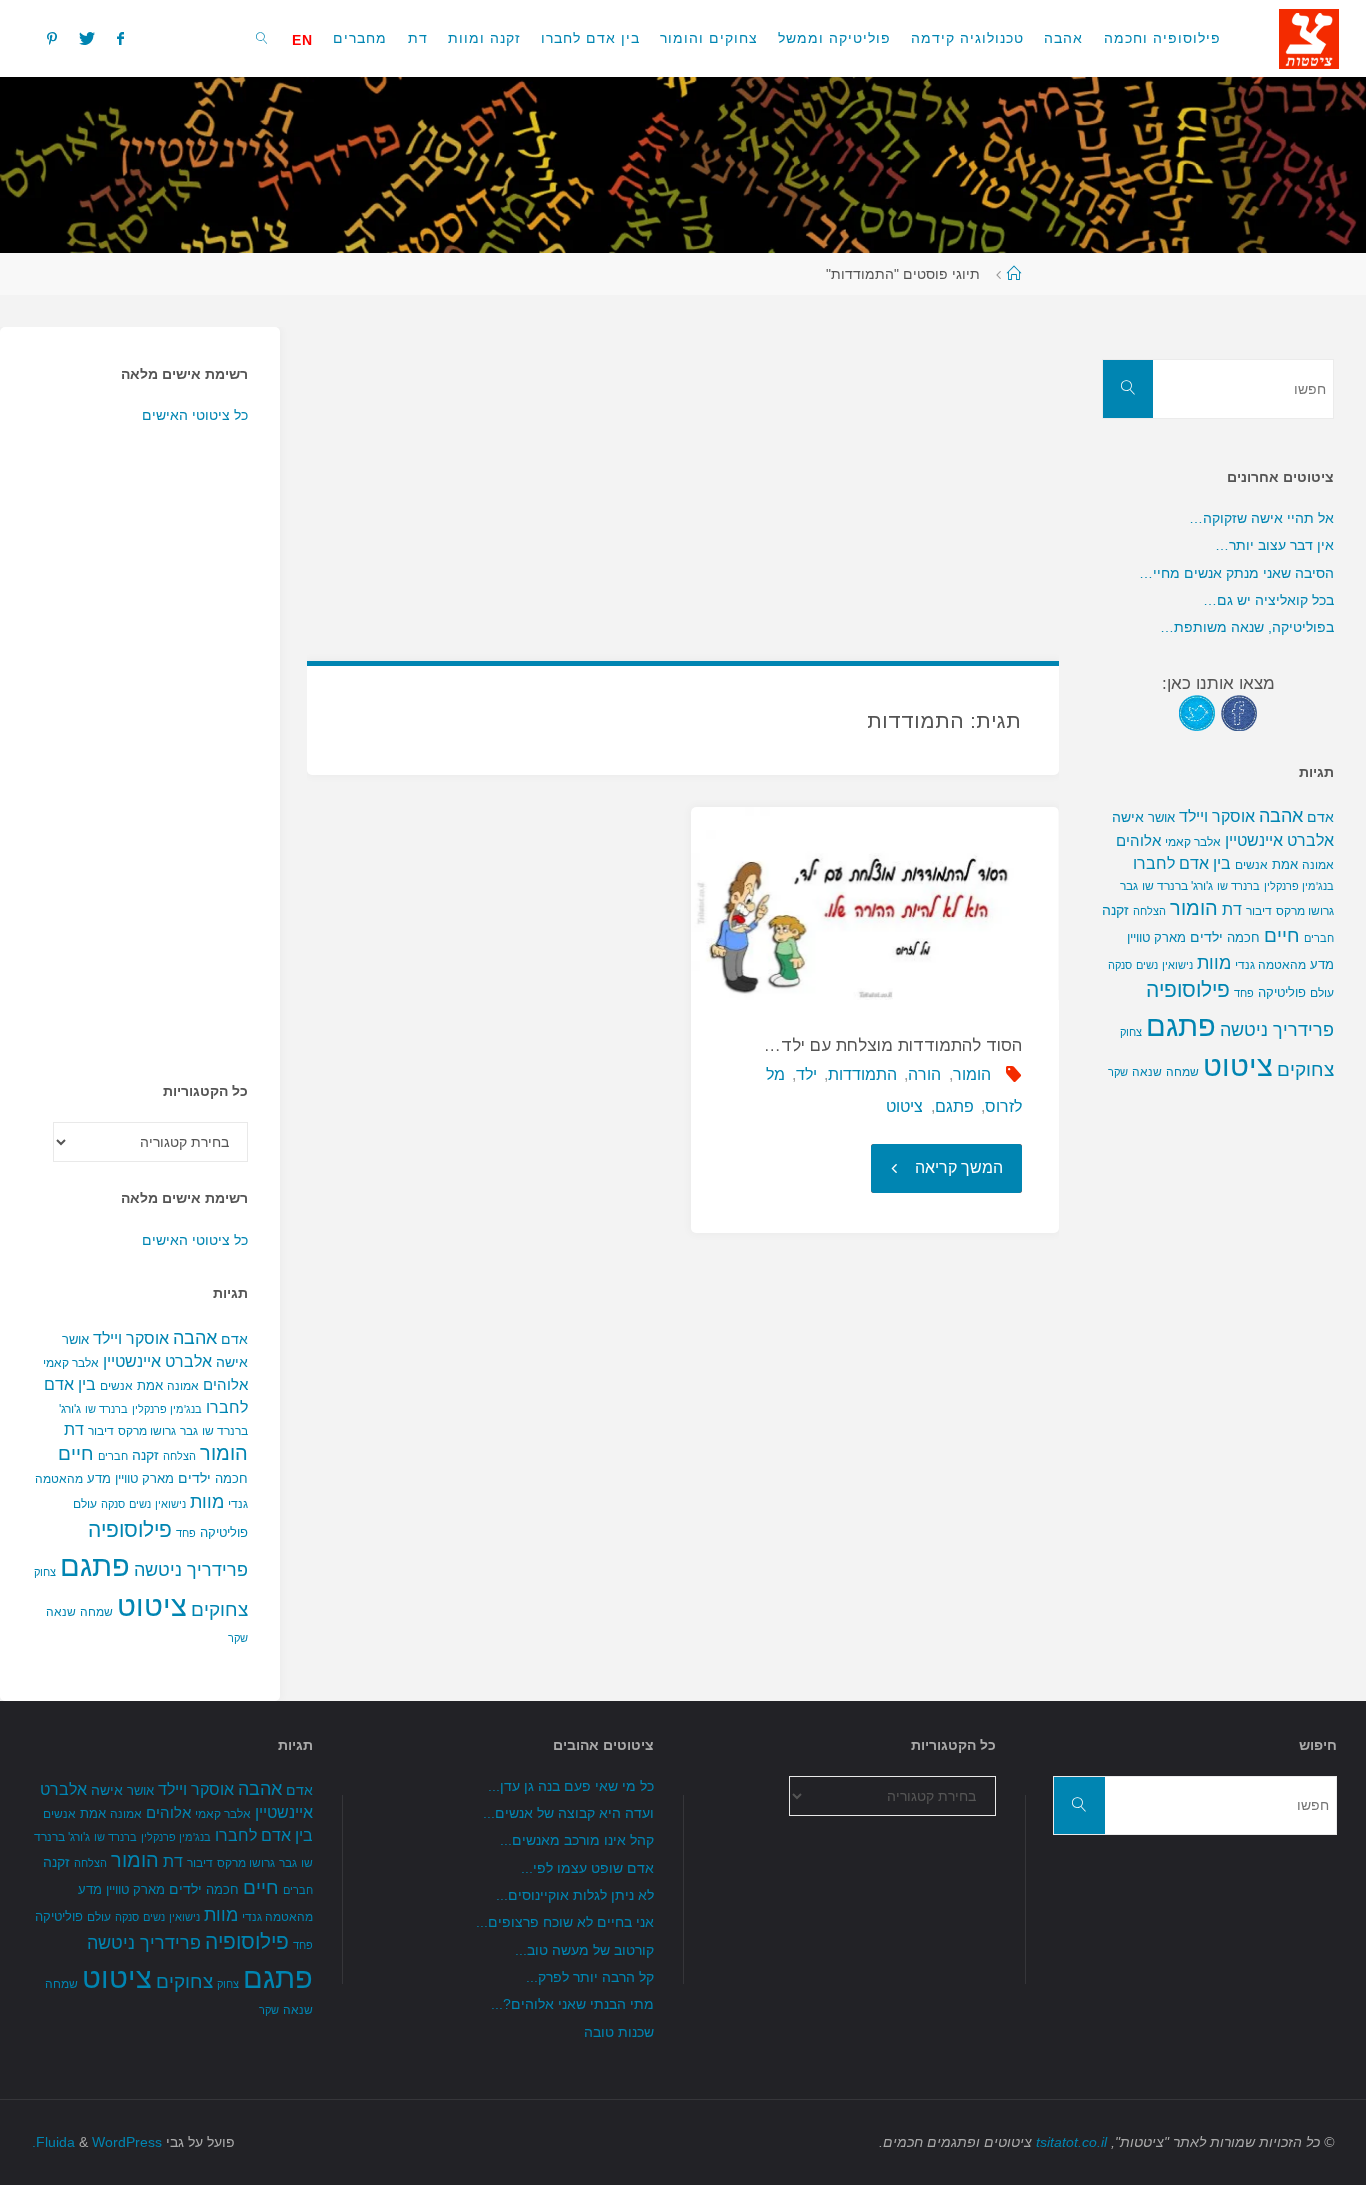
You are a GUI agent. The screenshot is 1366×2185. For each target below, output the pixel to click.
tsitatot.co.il (1071, 2142)
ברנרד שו (106, 1409)
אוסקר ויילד (131, 1338)
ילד (806, 1074)
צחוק (45, 1572)
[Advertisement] (683, 467)
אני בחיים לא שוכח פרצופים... (565, 1922)
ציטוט (904, 1106)
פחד (186, 1533)
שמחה (96, 1612)
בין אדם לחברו (1182, 863)
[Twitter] (87, 38)
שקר (238, 1638)
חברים (113, 1456)
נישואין (170, 1504)
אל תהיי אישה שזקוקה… (1261, 518)
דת (74, 1429)
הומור (972, 1074)
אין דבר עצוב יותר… (1274, 545)
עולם (85, 1504)
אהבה (195, 1337)
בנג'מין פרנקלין (167, 1409)
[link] (262, 37)
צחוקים (219, 1609)
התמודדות (862, 1074)
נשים (140, 1504)
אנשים (116, 1386)
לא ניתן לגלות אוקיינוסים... (575, 1895)
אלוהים (225, 1385)
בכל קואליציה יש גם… (1268, 600)
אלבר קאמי (71, 1363)
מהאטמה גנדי (1270, 965)
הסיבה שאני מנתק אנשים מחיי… (1236, 573)
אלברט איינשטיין (157, 1361)
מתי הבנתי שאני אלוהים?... (572, 2004)
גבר (189, 1431)
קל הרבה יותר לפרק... (590, 1977)
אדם (234, 1339)
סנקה (113, 1504)
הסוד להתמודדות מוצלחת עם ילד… (893, 1045)
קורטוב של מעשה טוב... (584, 1950)
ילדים (194, 1478)
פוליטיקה (224, 1532)
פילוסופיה (130, 1530)
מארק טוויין (144, 1478)
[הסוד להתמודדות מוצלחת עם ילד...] (875, 904)
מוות (207, 1501)
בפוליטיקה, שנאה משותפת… (1247, 627)
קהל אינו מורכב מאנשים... (577, 1840)
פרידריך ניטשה (191, 1570)
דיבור (101, 1431)
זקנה (145, 1455)
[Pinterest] (51, 38)
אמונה (183, 1386)
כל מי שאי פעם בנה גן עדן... (571, 1786)
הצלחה (179, 1456)
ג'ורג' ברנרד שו (1177, 885)
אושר (75, 1339)
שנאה (61, 1611)
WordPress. (97, 2142)
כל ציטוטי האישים (195, 415)
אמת (150, 1385)
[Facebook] (120, 38)
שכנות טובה (619, 2032)
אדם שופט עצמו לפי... (587, 1868)
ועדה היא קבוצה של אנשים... (568, 1813)
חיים (76, 1453)
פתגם (954, 1106)
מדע (99, 1478)
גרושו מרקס (147, 1431)
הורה (924, 1074)
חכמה (231, 1478)
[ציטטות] (1309, 37)
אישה (232, 1362)
